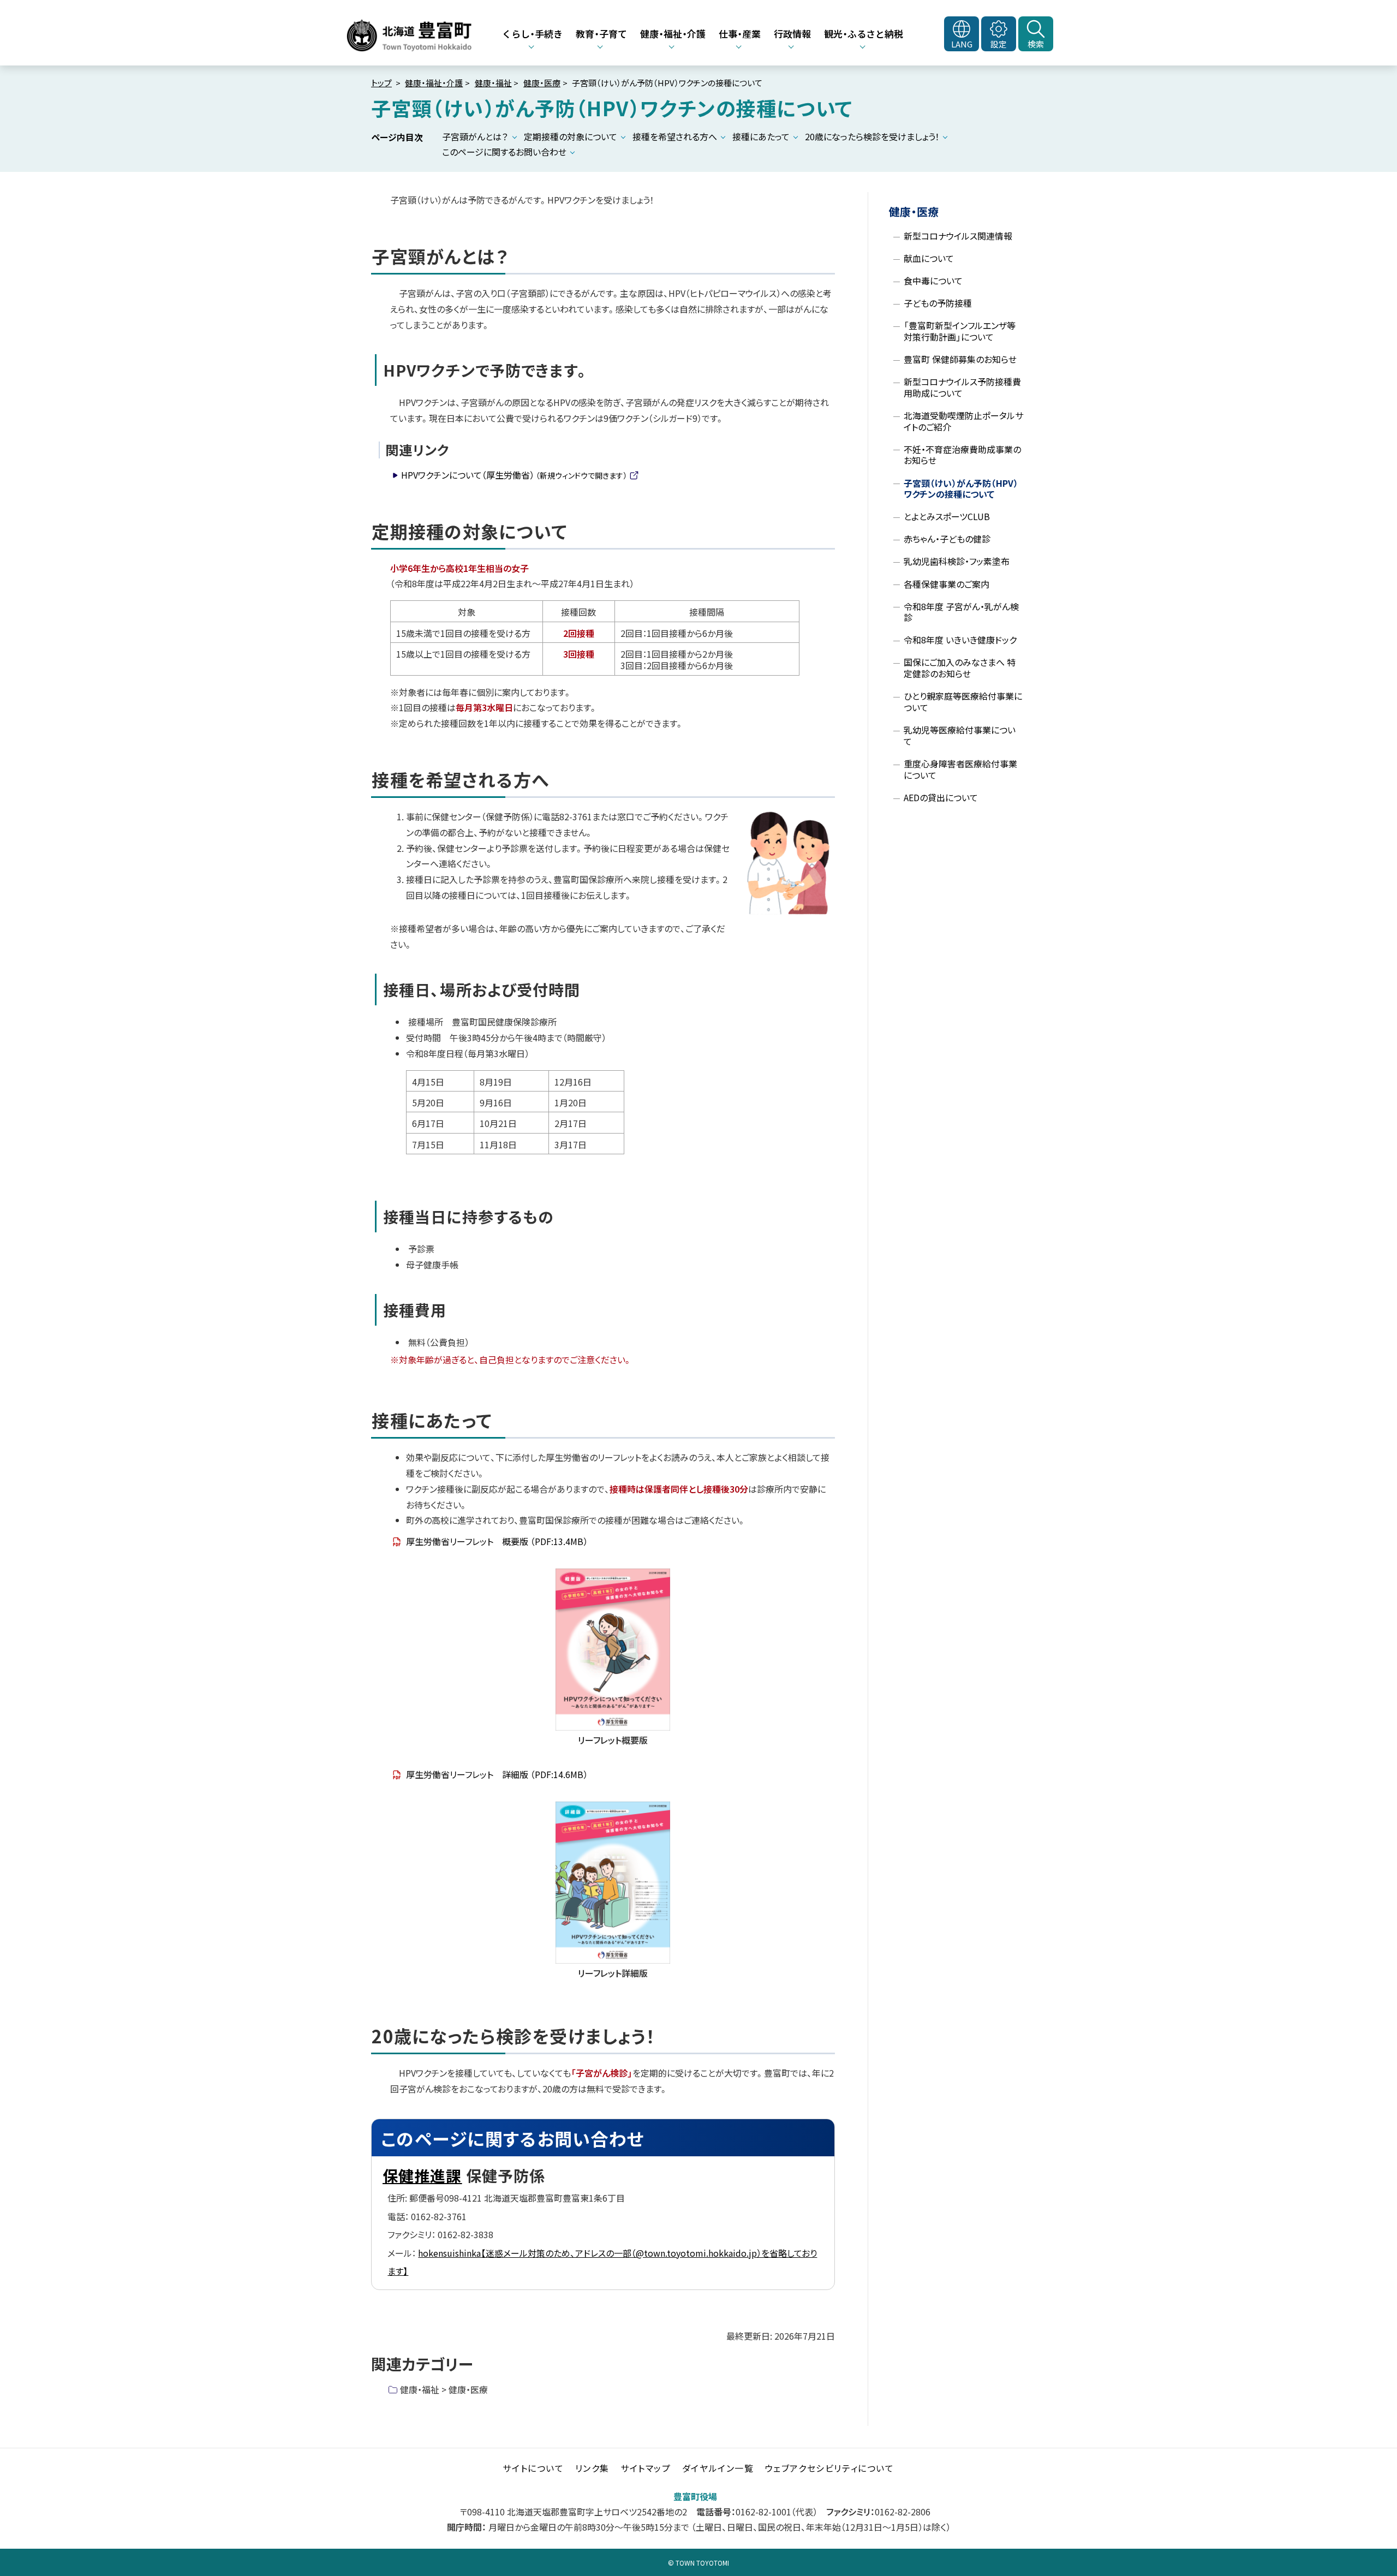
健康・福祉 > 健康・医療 (444, 2389)
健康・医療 (542, 83)
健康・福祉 (493, 83)
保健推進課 (422, 2175)
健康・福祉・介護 (434, 83)
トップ (381, 83)
